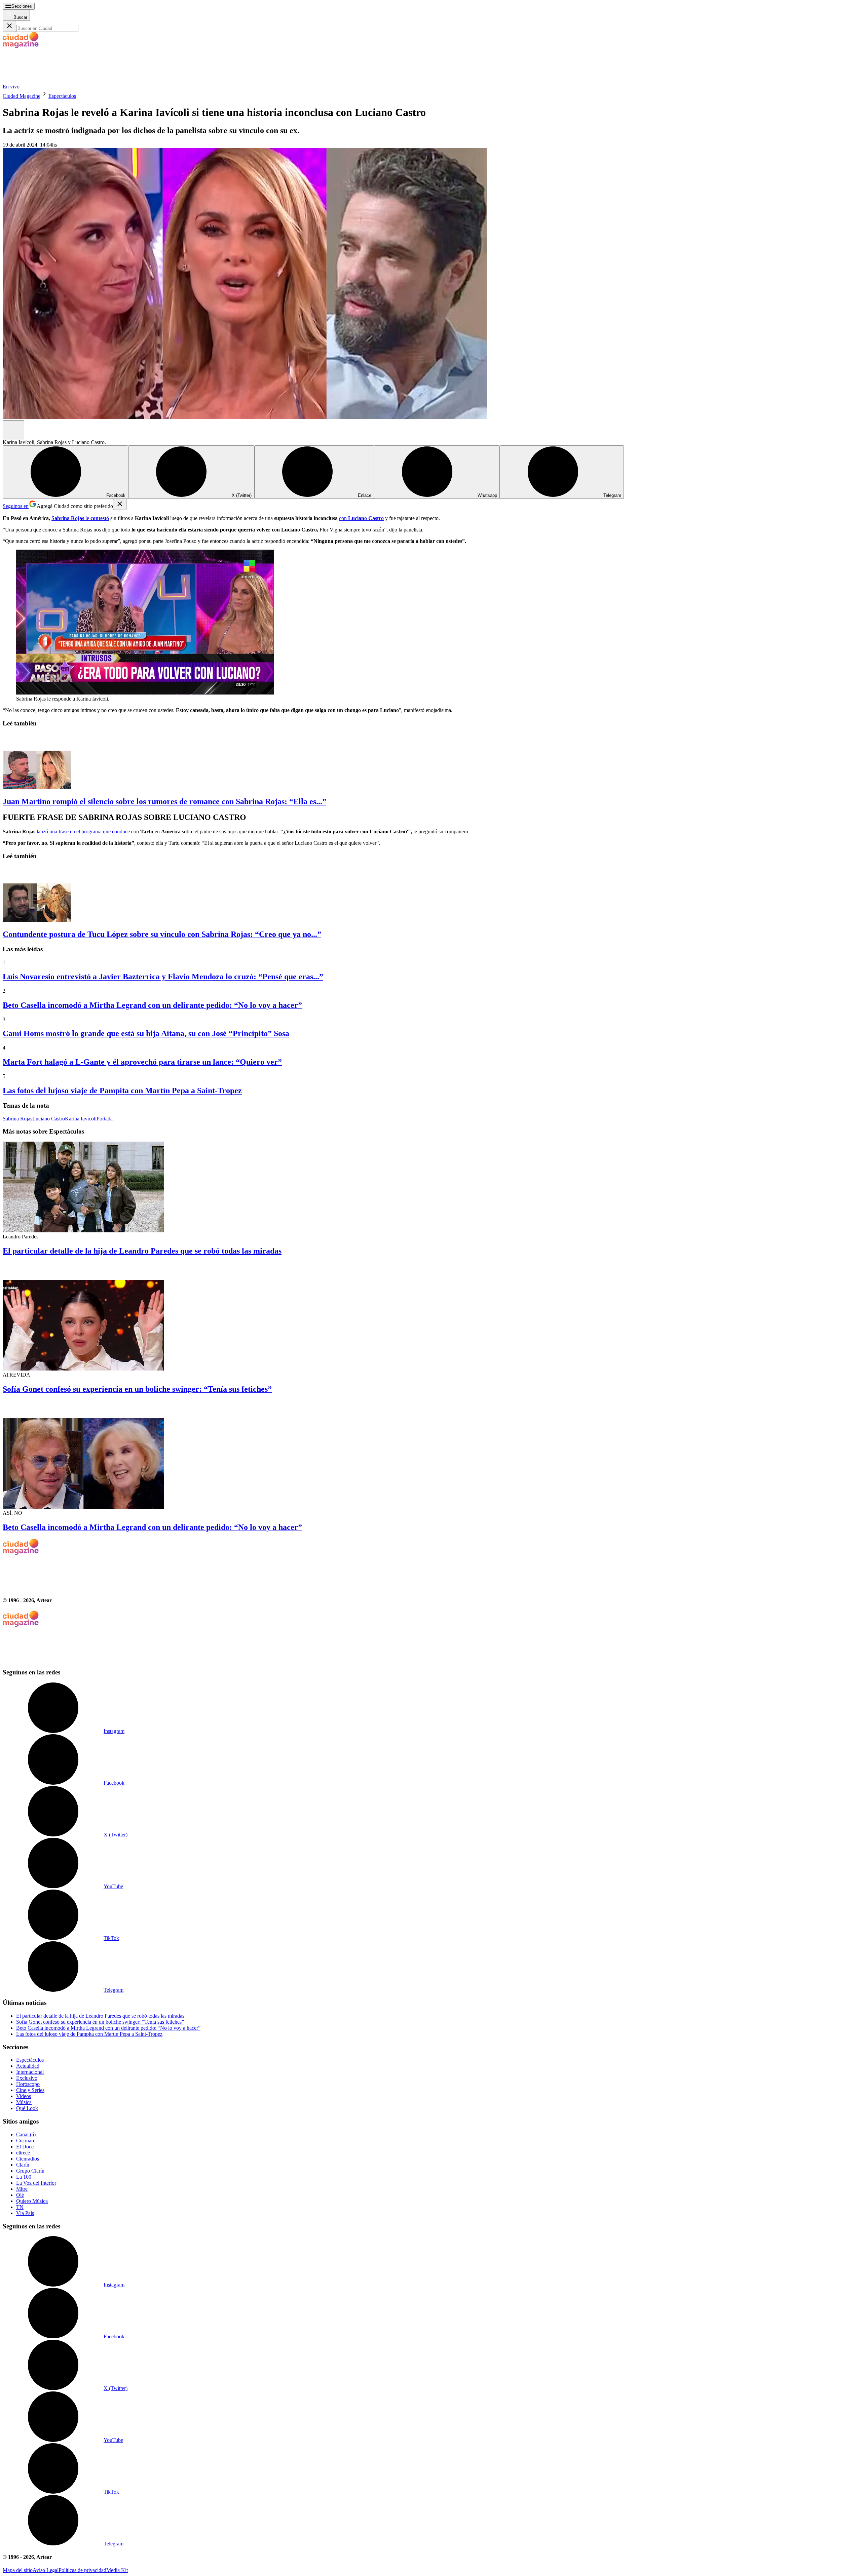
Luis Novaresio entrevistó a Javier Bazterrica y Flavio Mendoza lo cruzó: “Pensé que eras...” (163, 977)
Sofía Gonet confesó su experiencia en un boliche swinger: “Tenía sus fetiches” (137, 1389)
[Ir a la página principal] (53, 81)
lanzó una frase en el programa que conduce (83, 831)
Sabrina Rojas (17, 1119)
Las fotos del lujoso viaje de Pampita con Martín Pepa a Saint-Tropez (122, 1091)
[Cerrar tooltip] (120, 504)
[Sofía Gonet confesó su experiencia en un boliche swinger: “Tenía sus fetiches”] (430, 1317)
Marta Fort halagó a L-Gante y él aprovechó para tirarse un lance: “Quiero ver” (142, 1062)
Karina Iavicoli (81, 1119)
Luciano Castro (49, 1119)
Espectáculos (62, 96)
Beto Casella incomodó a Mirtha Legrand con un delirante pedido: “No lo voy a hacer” (152, 1005)
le (80, 518)
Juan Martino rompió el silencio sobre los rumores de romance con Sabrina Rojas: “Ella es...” (164, 801)
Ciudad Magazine (22, 96)
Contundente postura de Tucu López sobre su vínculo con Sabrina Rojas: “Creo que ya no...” (162, 934)
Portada (105, 1119)
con (361, 518)
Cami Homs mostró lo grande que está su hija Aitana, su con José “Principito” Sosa (146, 1033)
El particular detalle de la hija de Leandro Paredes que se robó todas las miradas (142, 1251)
